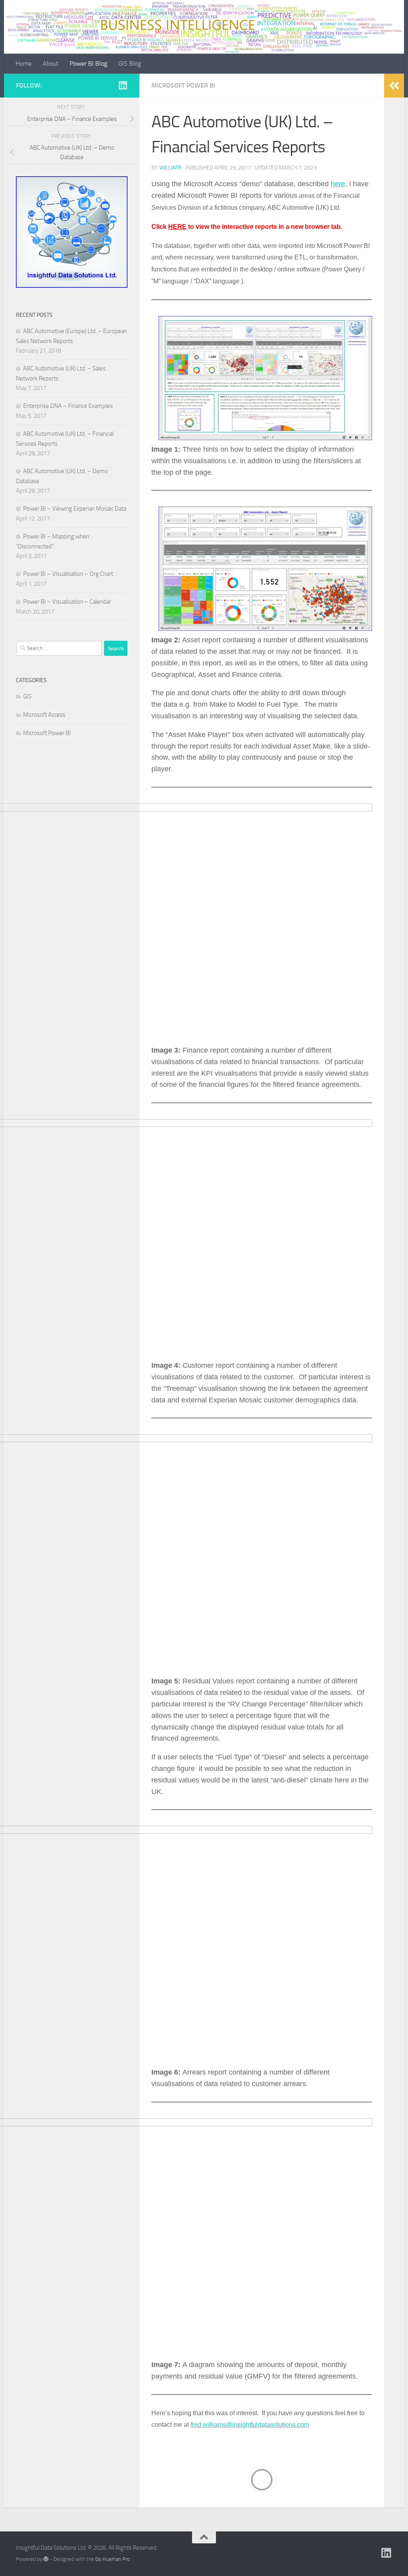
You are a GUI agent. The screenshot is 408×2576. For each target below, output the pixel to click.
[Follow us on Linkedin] (123, 85)
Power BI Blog (88, 63)
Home (24, 63)
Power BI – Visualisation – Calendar (67, 602)
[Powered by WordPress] (46, 2559)
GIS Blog (130, 63)
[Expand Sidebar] (394, 86)
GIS (27, 696)
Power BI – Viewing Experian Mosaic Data (75, 509)
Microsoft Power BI (183, 85)
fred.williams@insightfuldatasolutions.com (250, 2425)
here (338, 184)
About (51, 63)
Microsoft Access (44, 715)
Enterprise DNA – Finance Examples (68, 406)
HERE (177, 227)
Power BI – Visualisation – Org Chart (68, 574)
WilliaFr (171, 168)
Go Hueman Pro (113, 2559)
